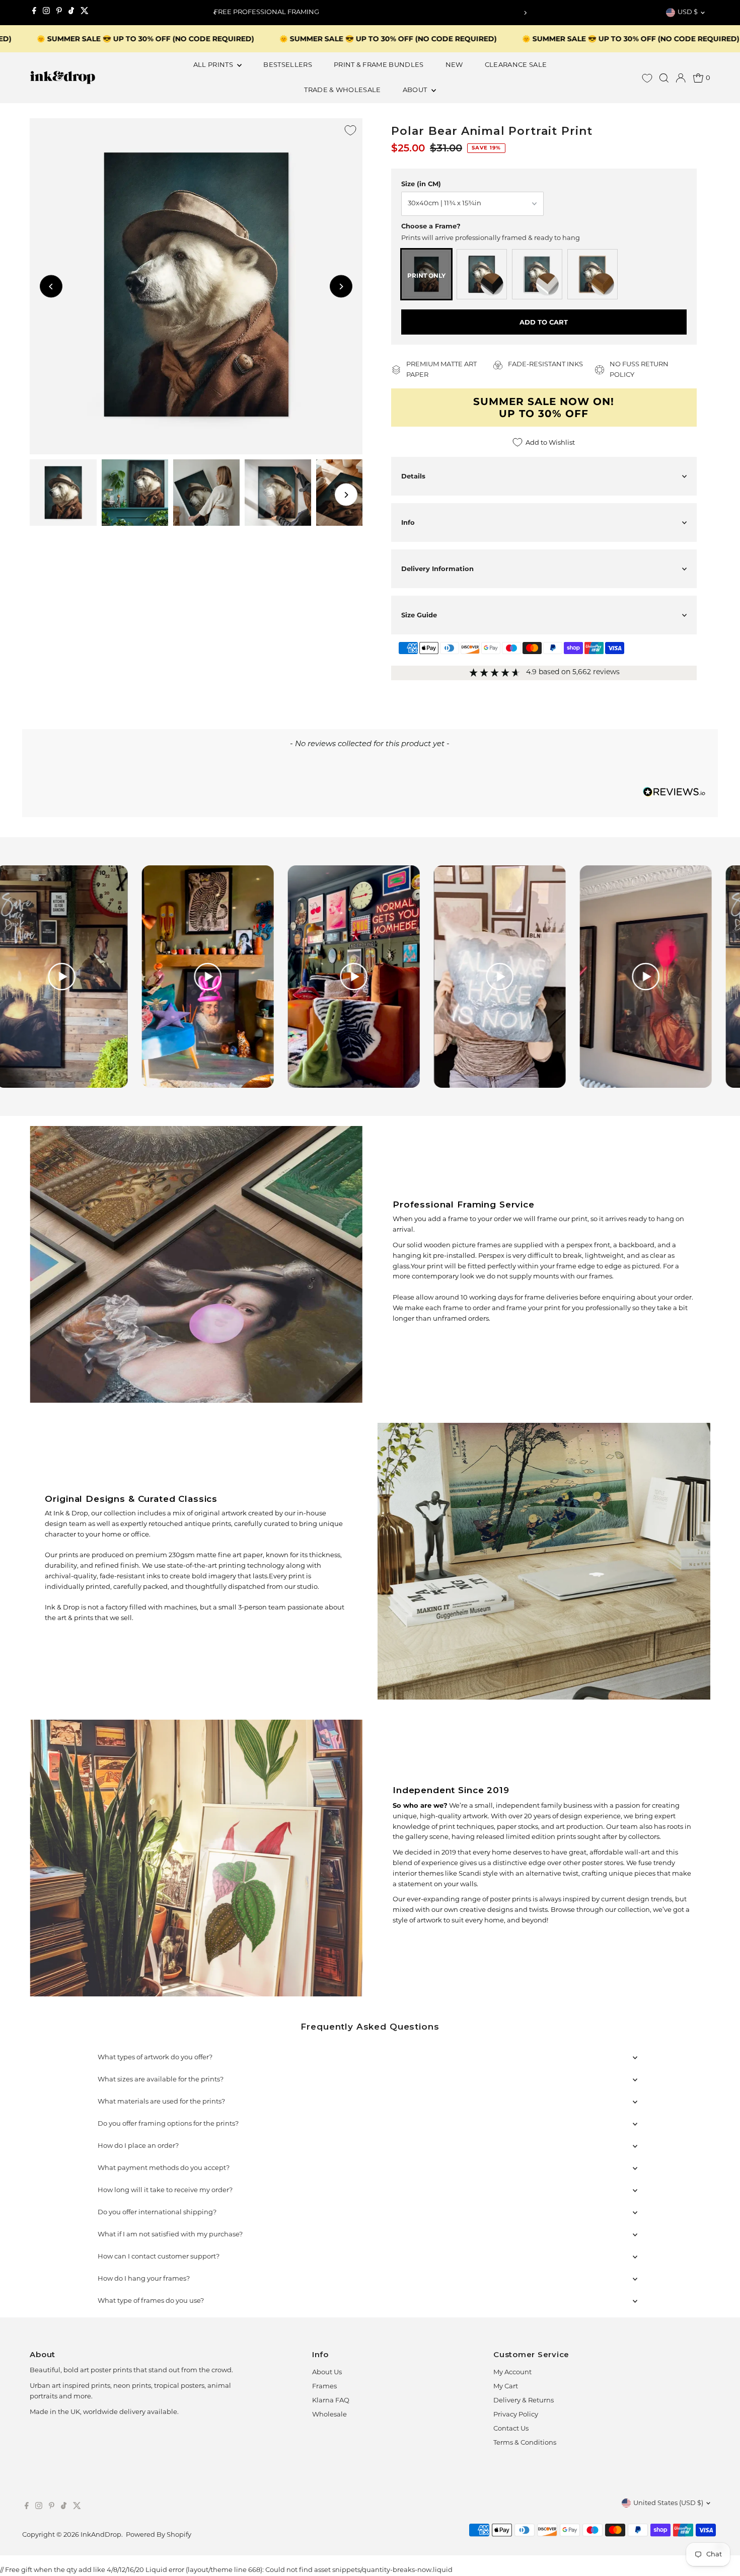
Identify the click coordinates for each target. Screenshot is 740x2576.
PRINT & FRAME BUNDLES (379, 65)
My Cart (506, 2387)
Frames (324, 2387)
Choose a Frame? (431, 226)
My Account (512, 2372)
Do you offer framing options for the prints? (168, 2124)
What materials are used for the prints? (161, 2102)
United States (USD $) (668, 2503)
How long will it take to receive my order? (165, 2190)
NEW (454, 65)
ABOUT (416, 90)
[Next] (525, 13)
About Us (327, 2372)
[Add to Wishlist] (350, 130)
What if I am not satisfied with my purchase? (170, 2235)
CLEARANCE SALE (516, 65)
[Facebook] (34, 13)
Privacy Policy (516, 2415)
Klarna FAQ (331, 2401)
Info (408, 522)
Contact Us (511, 2429)
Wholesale (329, 2415)
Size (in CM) (421, 184)
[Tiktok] (71, 13)
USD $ (688, 12)
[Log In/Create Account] (681, 78)
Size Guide (419, 615)
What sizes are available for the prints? (161, 2080)
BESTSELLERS (288, 65)
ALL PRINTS (214, 65)
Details (413, 476)
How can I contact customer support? (159, 2257)
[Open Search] (664, 78)
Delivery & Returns (524, 2401)
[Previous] (215, 13)
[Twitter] (85, 13)
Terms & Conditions (525, 2443)
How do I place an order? (138, 2146)
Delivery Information (437, 569)
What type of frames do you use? (151, 2301)
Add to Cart (544, 322)
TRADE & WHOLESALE (343, 90)
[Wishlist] (647, 78)
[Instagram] (46, 13)
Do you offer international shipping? (157, 2212)
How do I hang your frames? (144, 2279)
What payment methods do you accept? (164, 2168)
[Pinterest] (59, 13)
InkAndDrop (101, 2535)
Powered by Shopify (159, 2535)
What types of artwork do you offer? (155, 2058)
